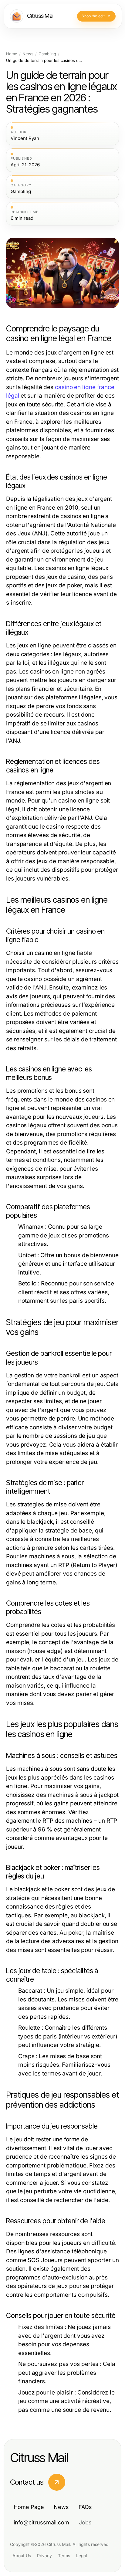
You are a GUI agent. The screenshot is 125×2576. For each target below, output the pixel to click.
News (28, 54)
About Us (22, 2556)
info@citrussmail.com (41, 2522)
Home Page (29, 2507)
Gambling (47, 54)
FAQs (85, 2507)
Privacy (44, 2556)
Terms (64, 2556)
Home (12, 54)
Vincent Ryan (25, 138)
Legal (82, 2556)
